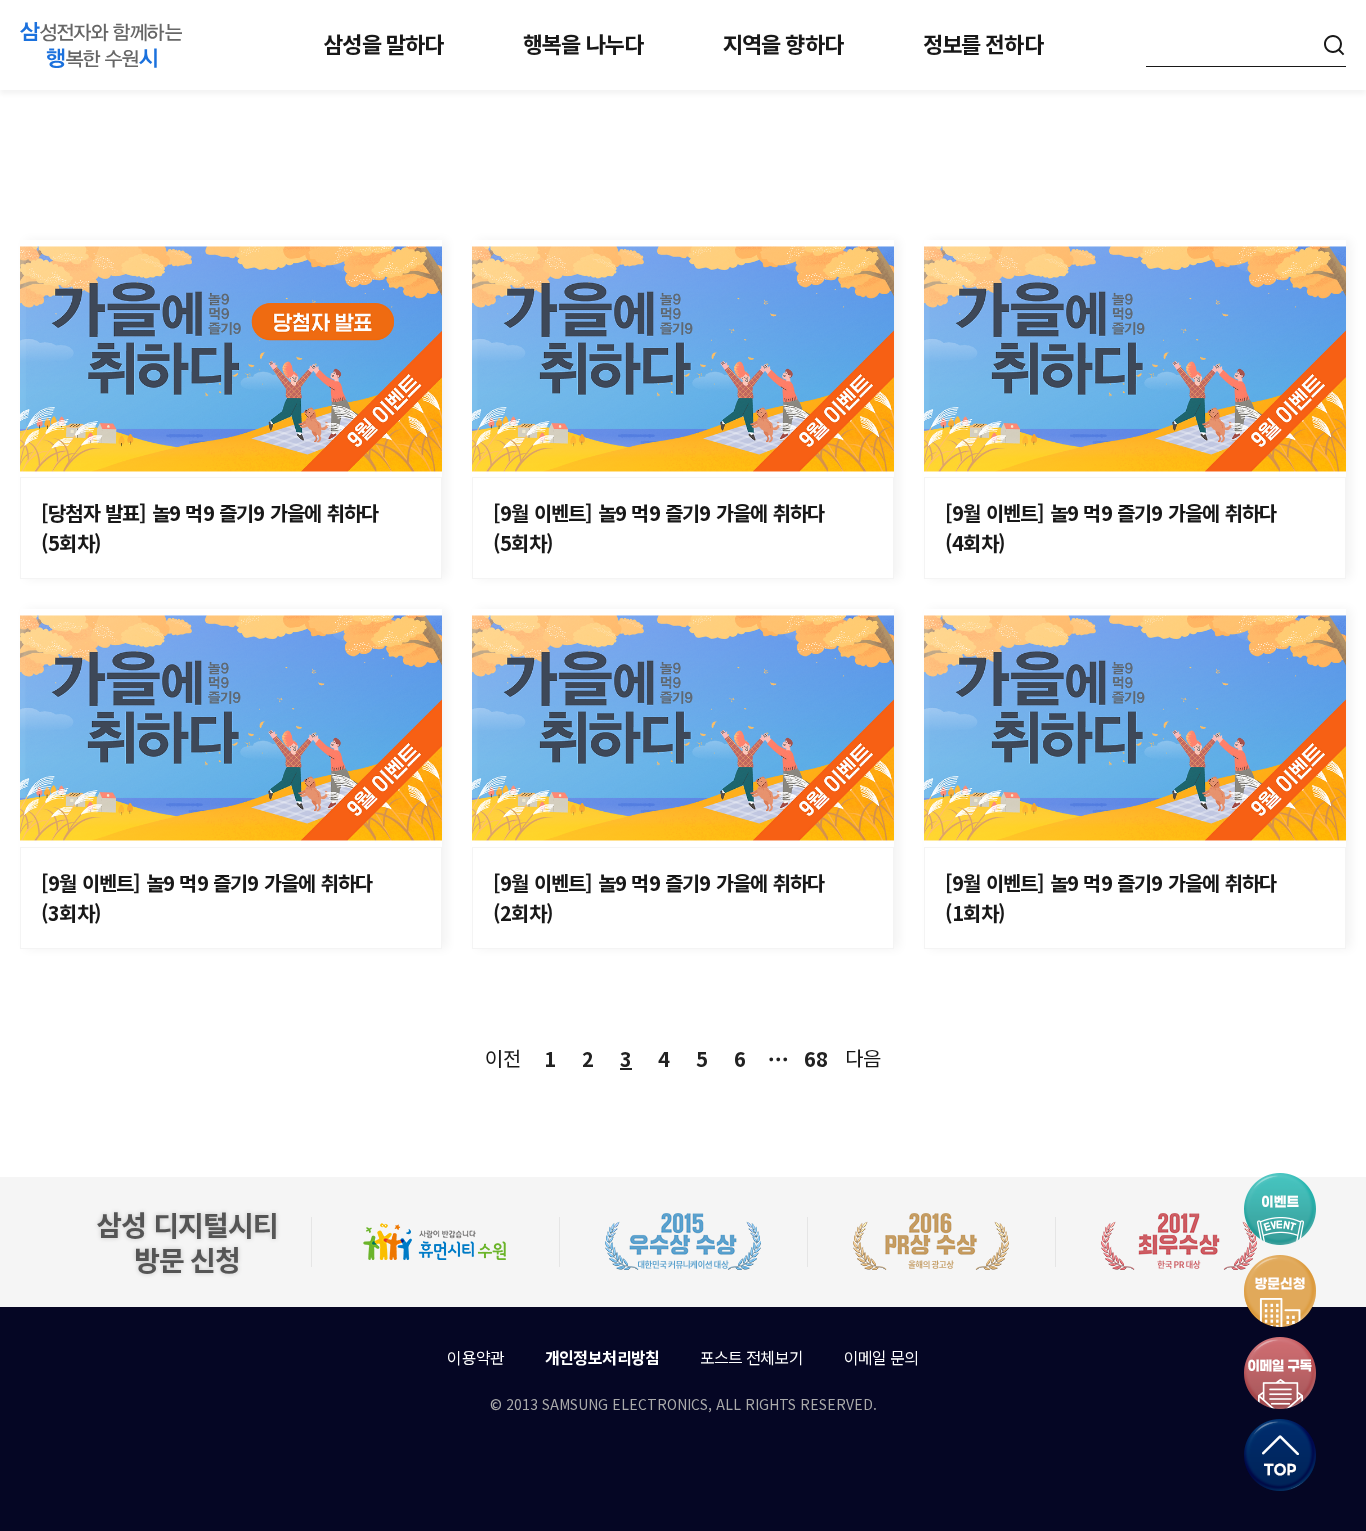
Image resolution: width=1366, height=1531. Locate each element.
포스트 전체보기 (752, 1357)
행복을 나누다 (583, 43)
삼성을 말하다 (383, 43)
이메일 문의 (881, 1357)
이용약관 (475, 1357)
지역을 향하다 (783, 43)
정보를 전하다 (983, 43)
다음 (863, 1057)
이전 (503, 1057)
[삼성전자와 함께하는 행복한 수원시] (101, 45)
